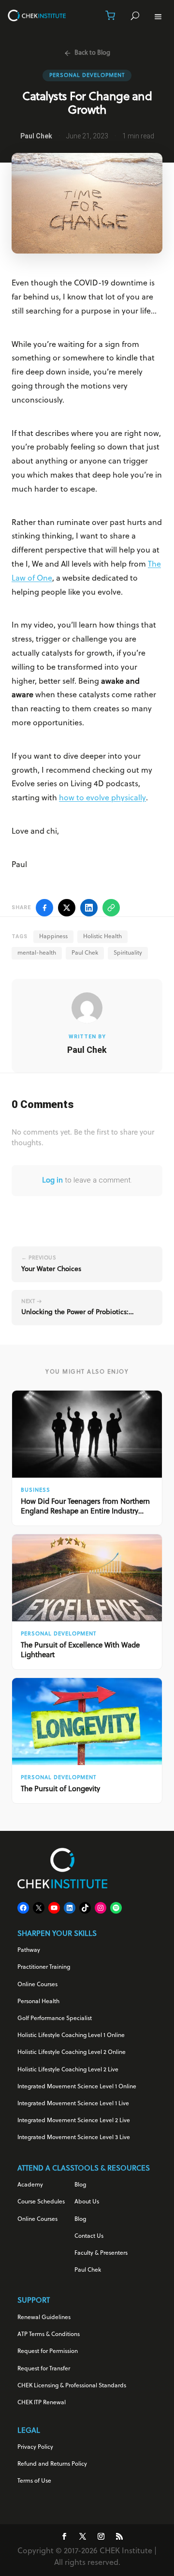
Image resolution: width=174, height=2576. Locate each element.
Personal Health (38, 2002)
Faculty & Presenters (101, 2253)
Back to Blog (92, 53)
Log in (52, 1181)
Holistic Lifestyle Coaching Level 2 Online (72, 2052)
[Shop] (110, 15)
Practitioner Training (44, 1967)
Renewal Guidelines (44, 2318)
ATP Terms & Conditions (49, 2335)
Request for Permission (48, 2351)
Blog (80, 2185)
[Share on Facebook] (44, 908)
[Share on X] (67, 908)
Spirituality (128, 953)
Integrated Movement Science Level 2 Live (74, 2121)
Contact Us (89, 2236)
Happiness (53, 937)
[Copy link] (111, 908)
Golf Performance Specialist (55, 2019)
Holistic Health (102, 937)
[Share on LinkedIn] (89, 908)
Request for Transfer (44, 2369)
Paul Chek (85, 953)
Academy (30, 2185)
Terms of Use (34, 2481)
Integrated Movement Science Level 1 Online (77, 2087)
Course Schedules (41, 2202)
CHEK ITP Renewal (42, 2403)
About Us (87, 2202)
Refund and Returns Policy (52, 2464)
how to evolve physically (102, 798)
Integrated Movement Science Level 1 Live (73, 2104)
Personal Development (87, 75)
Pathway (29, 1950)
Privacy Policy (35, 2447)
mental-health (37, 953)
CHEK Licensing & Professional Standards (72, 2386)
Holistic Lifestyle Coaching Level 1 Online (71, 2036)
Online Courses (37, 1985)
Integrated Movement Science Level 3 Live (74, 2138)
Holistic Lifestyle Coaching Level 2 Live (68, 2070)
